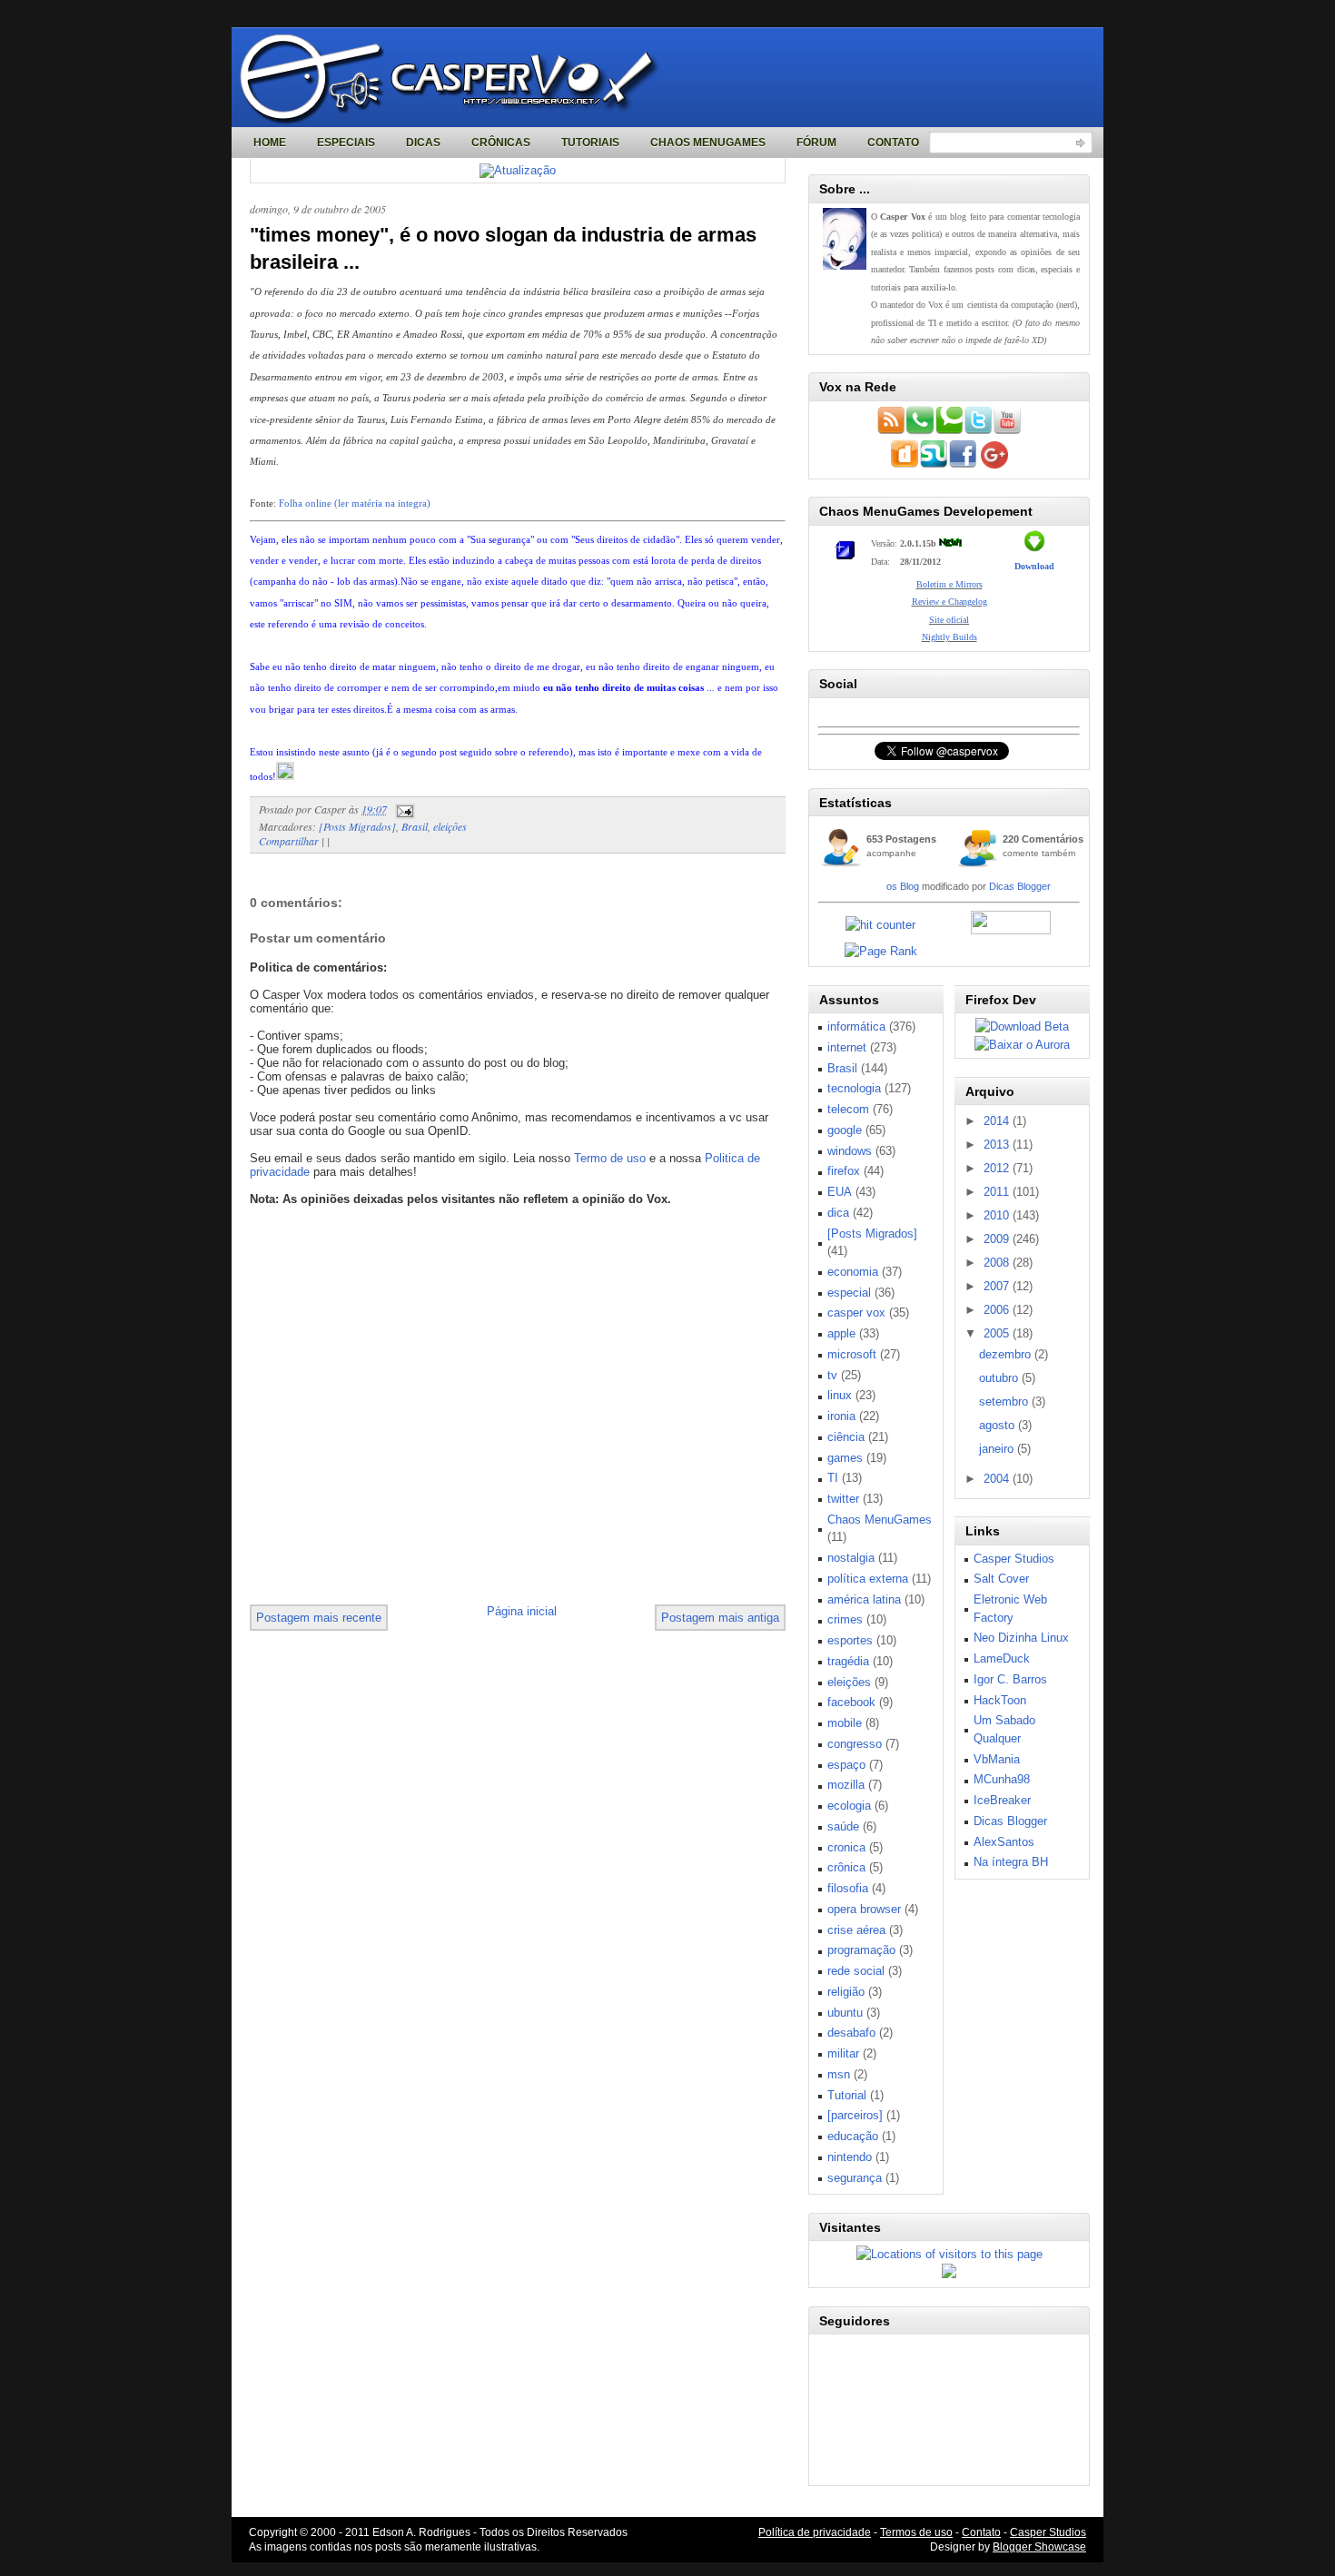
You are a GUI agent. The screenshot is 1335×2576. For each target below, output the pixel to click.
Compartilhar (289, 841)
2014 (998, 1121)
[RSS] (891, 431)
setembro (1005, 1402)
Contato (893, 143)
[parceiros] (855, 2115)
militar (843, 2053)
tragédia (848, 1661)
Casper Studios (1014, 1559)
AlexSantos (1004, 1842)
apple (841, 1333)
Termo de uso (610, 1158)
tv (832, 1375)
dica (838, 1213)
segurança (855, 2178)
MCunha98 (1002, 1779)
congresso (855, 1744)
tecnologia (854, 1088)
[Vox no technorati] (949, 431)
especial (849, 1293)
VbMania (997, 1759)
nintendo (850, 2157)
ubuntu (845, 2013)
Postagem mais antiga (720, 1618)
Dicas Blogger (1020, 886)
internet (847, 1047)
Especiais (346, 143)
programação (861, 1950)
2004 (998, 1479)
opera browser (864, 1909)
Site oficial (949, 620)
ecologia (849, 1806)
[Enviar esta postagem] (402, 809)
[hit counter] (880, 925)
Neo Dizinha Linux (1021, 1638)
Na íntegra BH (1011, 1862)
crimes (845, 1619)
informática (856, 1026)
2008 (998, 1263)
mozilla (846, 1785)
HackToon (1000, 1700)
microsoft (852, 1354)
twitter (843, 1499)
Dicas (423, 143)
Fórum (816, 143)
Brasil (415, 826)
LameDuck (1002, 1658)
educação (853, 2136)
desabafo (851, 2033)
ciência (846, 1437)
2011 (998, 1192)
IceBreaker (1002, 1800)
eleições (450, 826)
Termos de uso (916, 2532)
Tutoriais (590, 143)
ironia (841, 1416)
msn (839, 2074)
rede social (856, 1971)
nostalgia (851, 1558)
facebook (851, 1702)
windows (850, 1151)
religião (846, 1992)
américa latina (864, 1599)
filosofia (848, 1888)
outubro (1000, 1378)
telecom (848, 1109)
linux (840, 1395)
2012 (998, 1168)
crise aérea (856, 1930)
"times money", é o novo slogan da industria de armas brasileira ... (503, 249)
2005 (998, 1333)
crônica (846, 1867)
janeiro (998, 1449)
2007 (998, 1286)
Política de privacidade (815, 2532)
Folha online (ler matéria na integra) (355, 503)
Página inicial (522, 1611)
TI (833, 1478)
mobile (845, 1723)
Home (270, 143)
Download (1034, 566)
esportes (850, 1640)
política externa (868, 1579)
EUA (840, 1192)
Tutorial (847, 2095)
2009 (998, 1239)
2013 (998, 1145)
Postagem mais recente (319, 1618)
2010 (998, 1215)
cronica (846, 1847)
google (845, 1130)
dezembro (1007, 1354)
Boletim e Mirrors (949, 584)
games (845, 1458)
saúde (843, 1826)
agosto (999, 1425)
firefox (844, 1171)
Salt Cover (1001, 1579)
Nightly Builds (949, 637)
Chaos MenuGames (708, 143)
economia (853, 1272)
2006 (998, 1310)
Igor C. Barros (1010, 1679)
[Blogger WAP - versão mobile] (920, 431)
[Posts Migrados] (357, 826)
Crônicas (501, 143)
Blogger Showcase (1039, 2547)
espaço (846, 1765)
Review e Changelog (949, 602)
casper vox (856, 1313)
